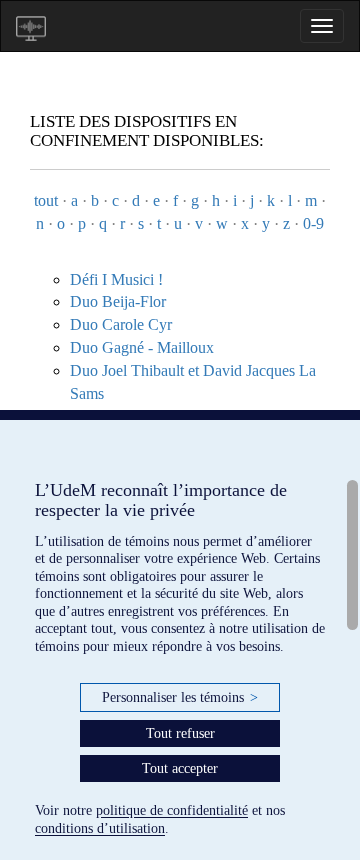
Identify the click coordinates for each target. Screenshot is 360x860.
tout (46, 200)
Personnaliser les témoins (180, 697)
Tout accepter (180, 768)
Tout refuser (180, 733)
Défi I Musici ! (116, 279)
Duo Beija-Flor (118, 301)
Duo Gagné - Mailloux (142, 347)
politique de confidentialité (172, 810)
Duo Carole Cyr (121, 324)
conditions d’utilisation (100, 828)
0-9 (313, 223)
